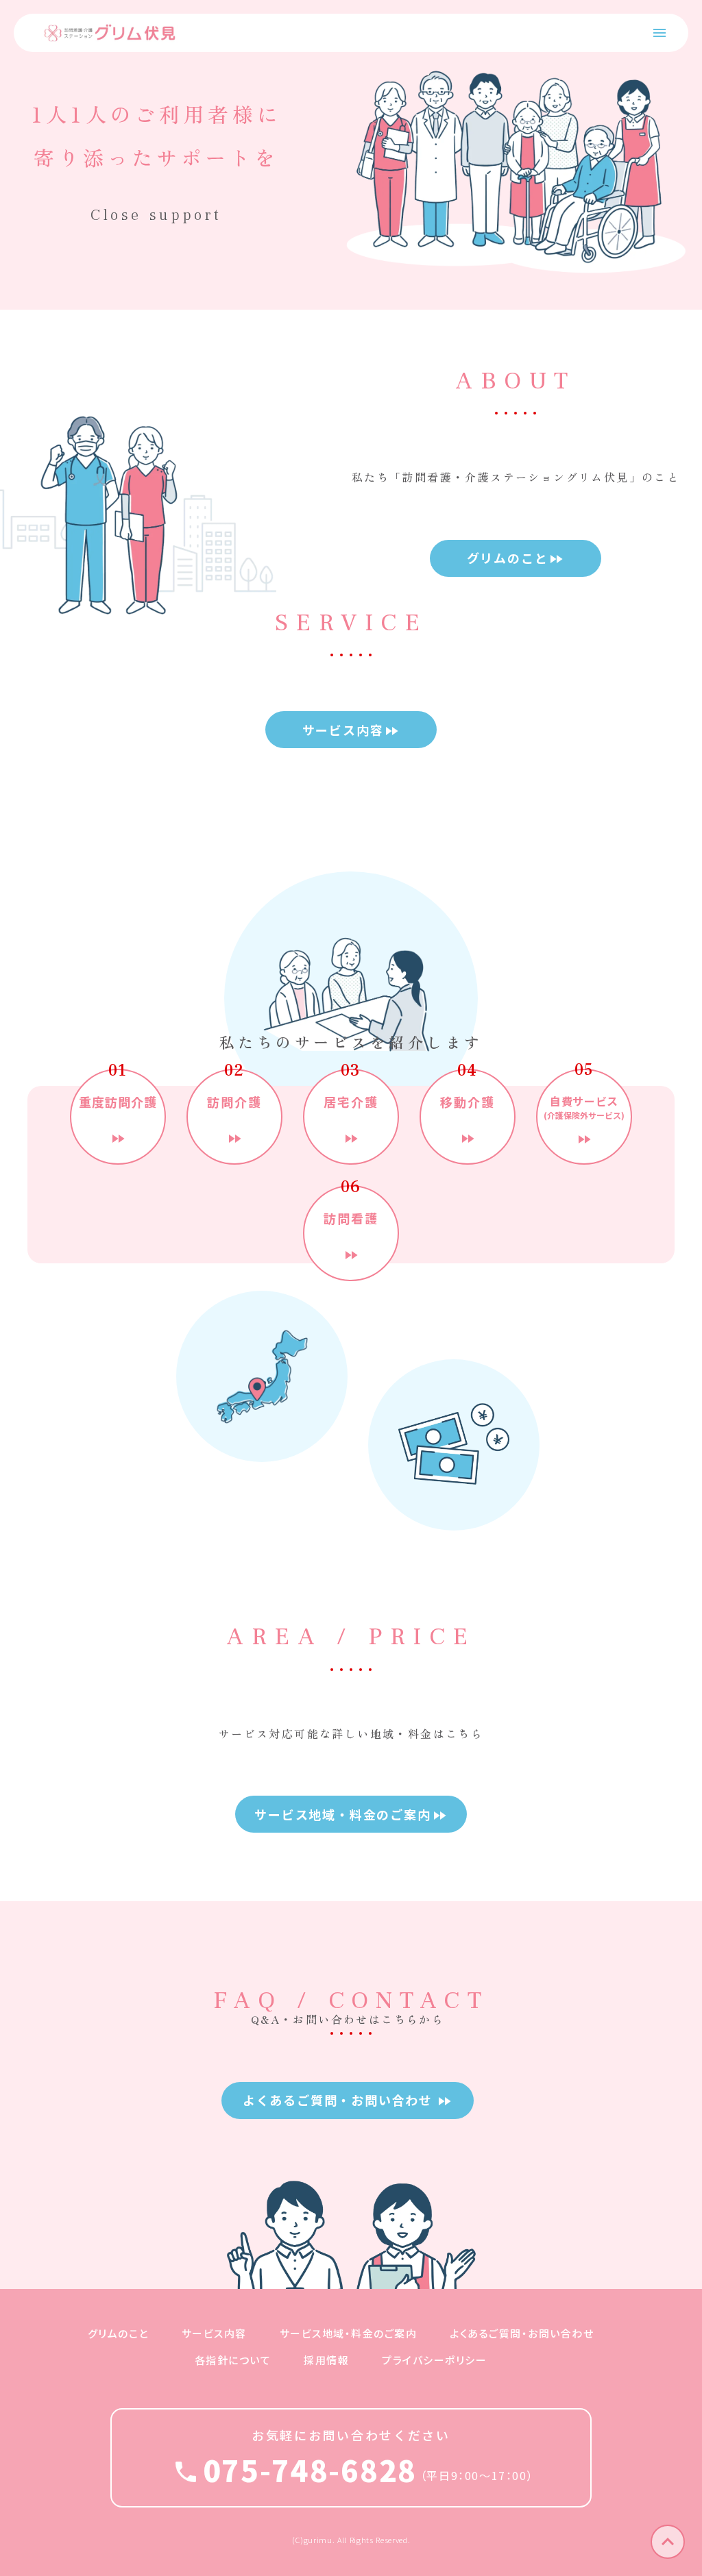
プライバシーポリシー (434, 2360)
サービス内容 (214, 2333)
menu (659, 33)
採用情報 (326, 2360)
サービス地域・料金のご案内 (349, 2333)
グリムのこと (118, 2333)
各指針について (233, 2360)
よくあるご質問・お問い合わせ (522, 2333)
